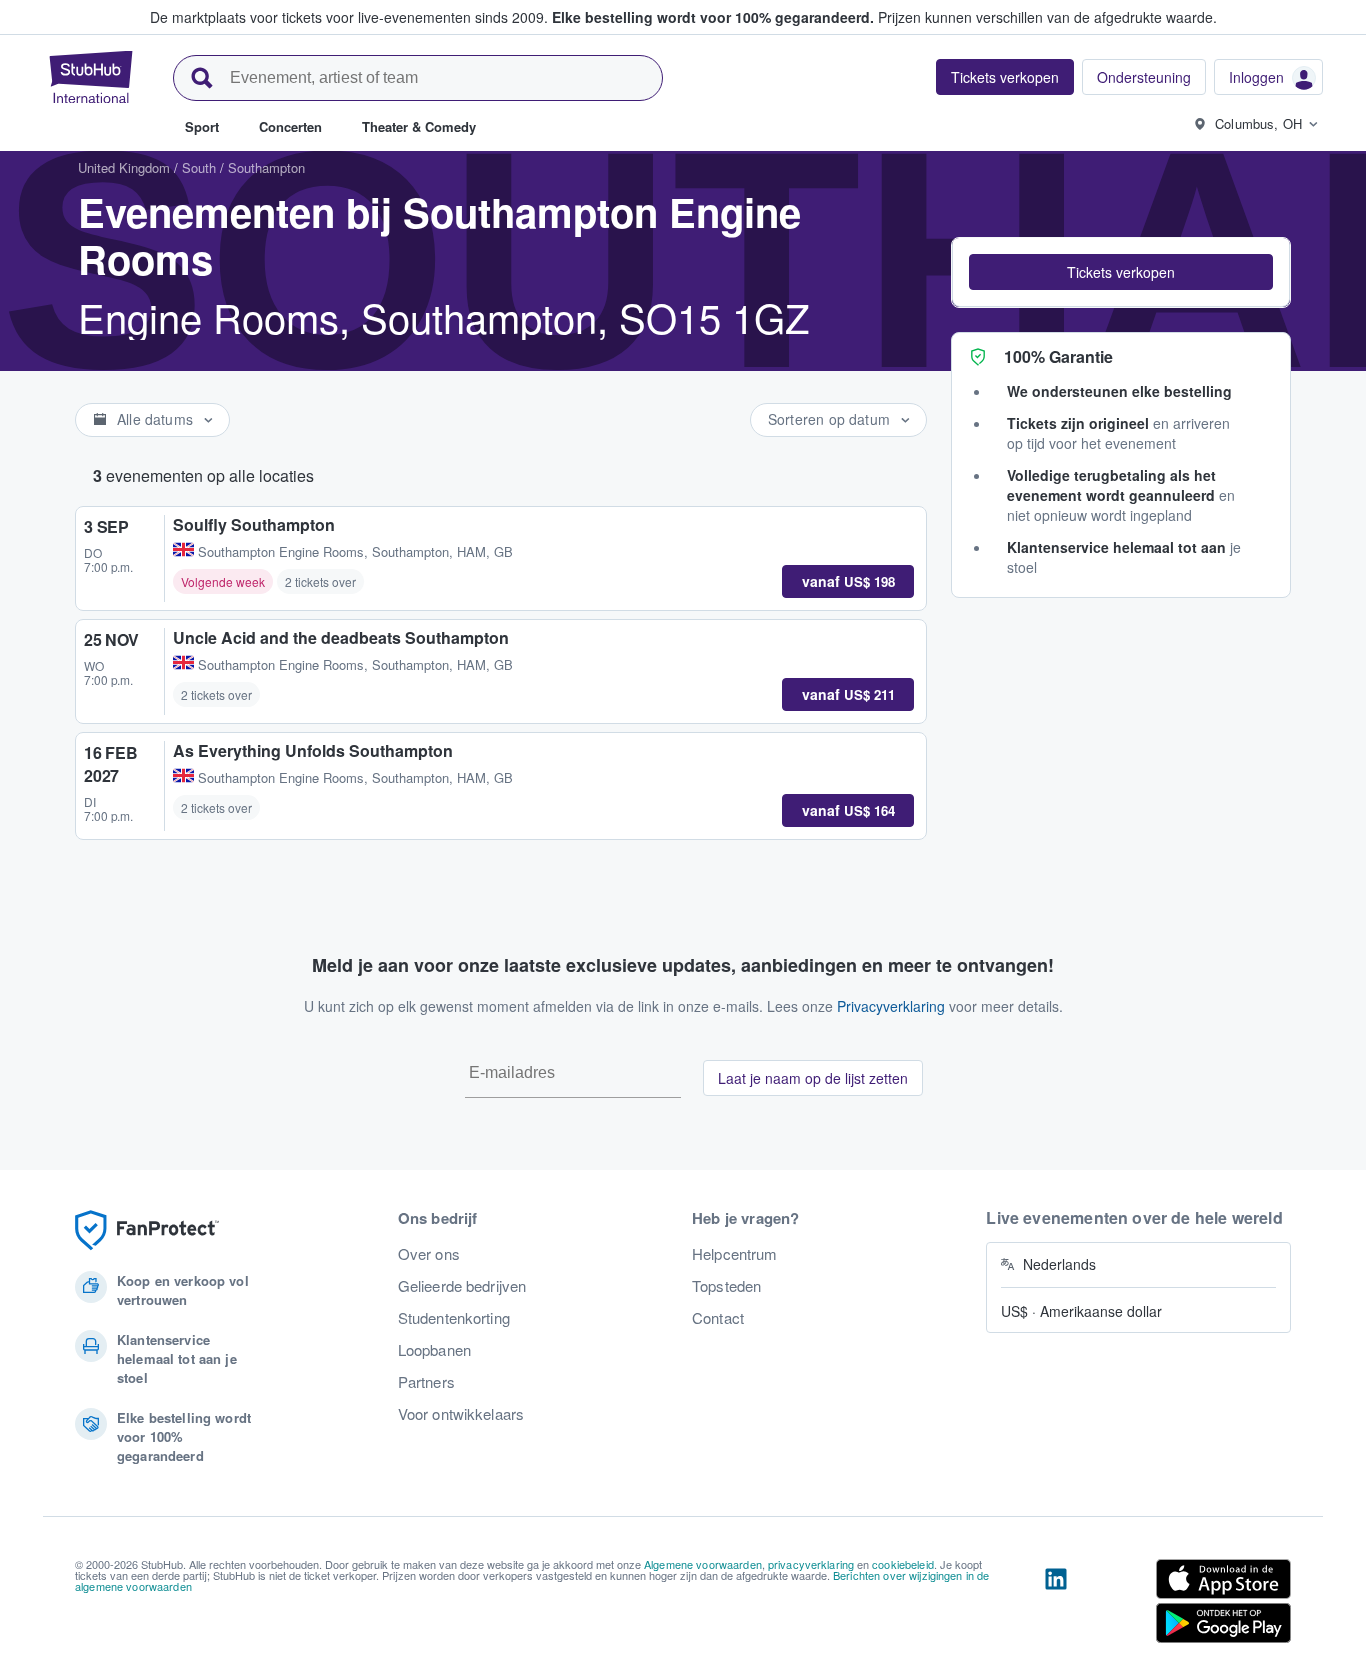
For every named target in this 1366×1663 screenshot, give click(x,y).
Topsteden (726, 1286)
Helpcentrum (735, 1254)
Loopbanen (434, 1350)
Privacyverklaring (891, 1006)
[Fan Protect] (147, 1230)
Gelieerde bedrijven (462, 1286)
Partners (426, 1382)
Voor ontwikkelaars (461, 1414)
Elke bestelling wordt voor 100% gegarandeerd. (713, 17)
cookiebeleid (903, 1564)
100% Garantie (1058, 356)
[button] (1121, 272)
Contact (718, 1318)
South (199, 167)
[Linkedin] (1056, 1605)
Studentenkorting (454, 1318)
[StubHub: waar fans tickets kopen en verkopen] (91, 77)
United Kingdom (124, 167)
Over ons (429, 1254)
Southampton (266, 167)
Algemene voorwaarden (703, 1564)
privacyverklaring (811, 1564)
